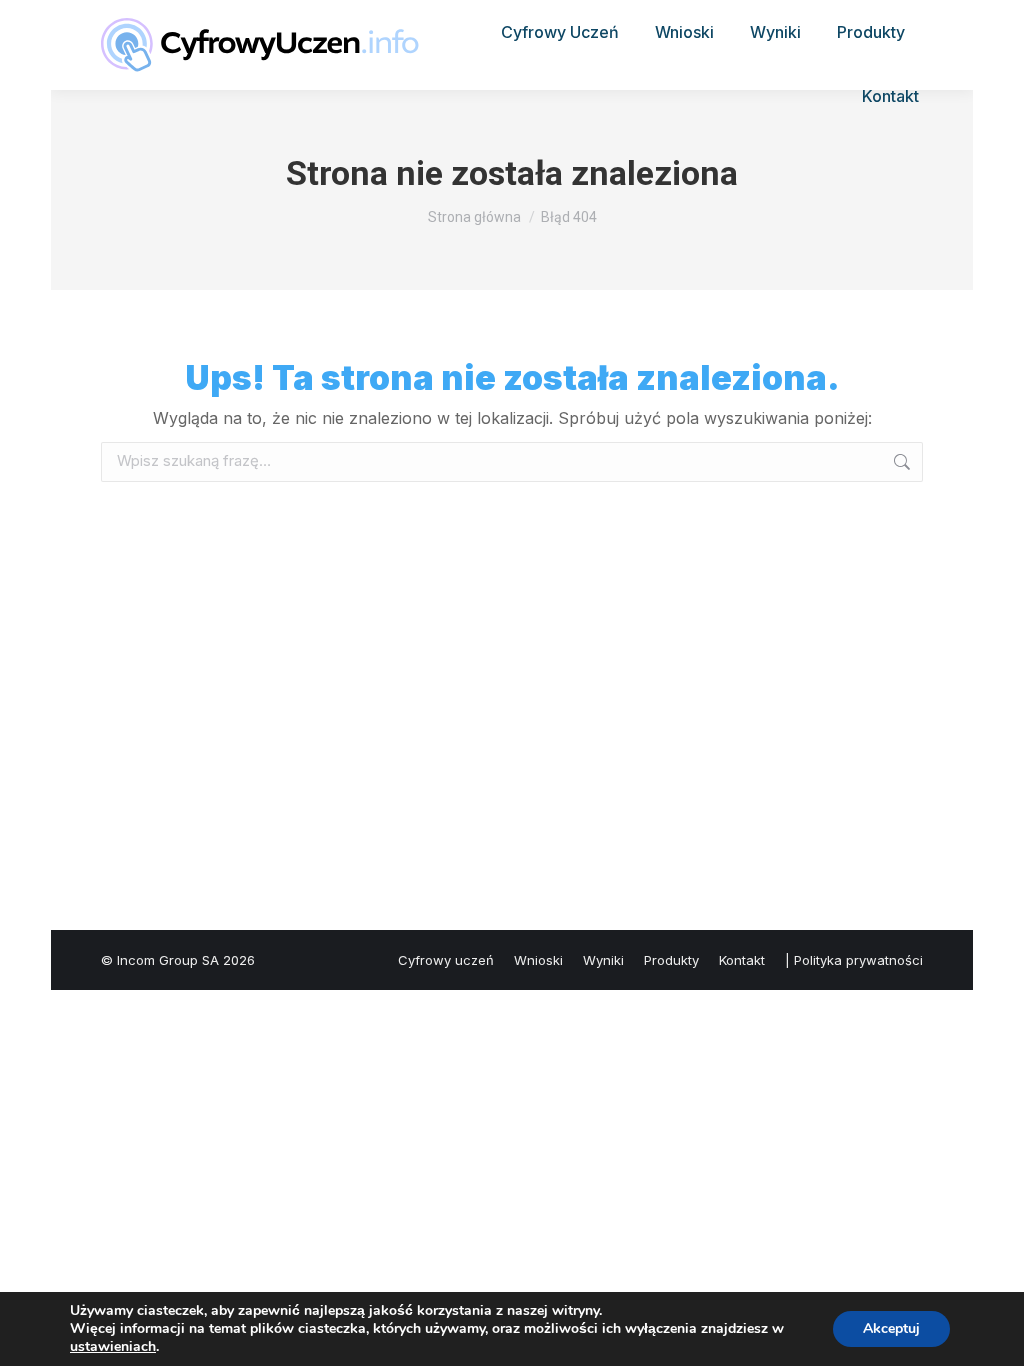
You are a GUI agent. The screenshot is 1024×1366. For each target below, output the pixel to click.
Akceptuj (891, 1328)
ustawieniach (113, 1347)
